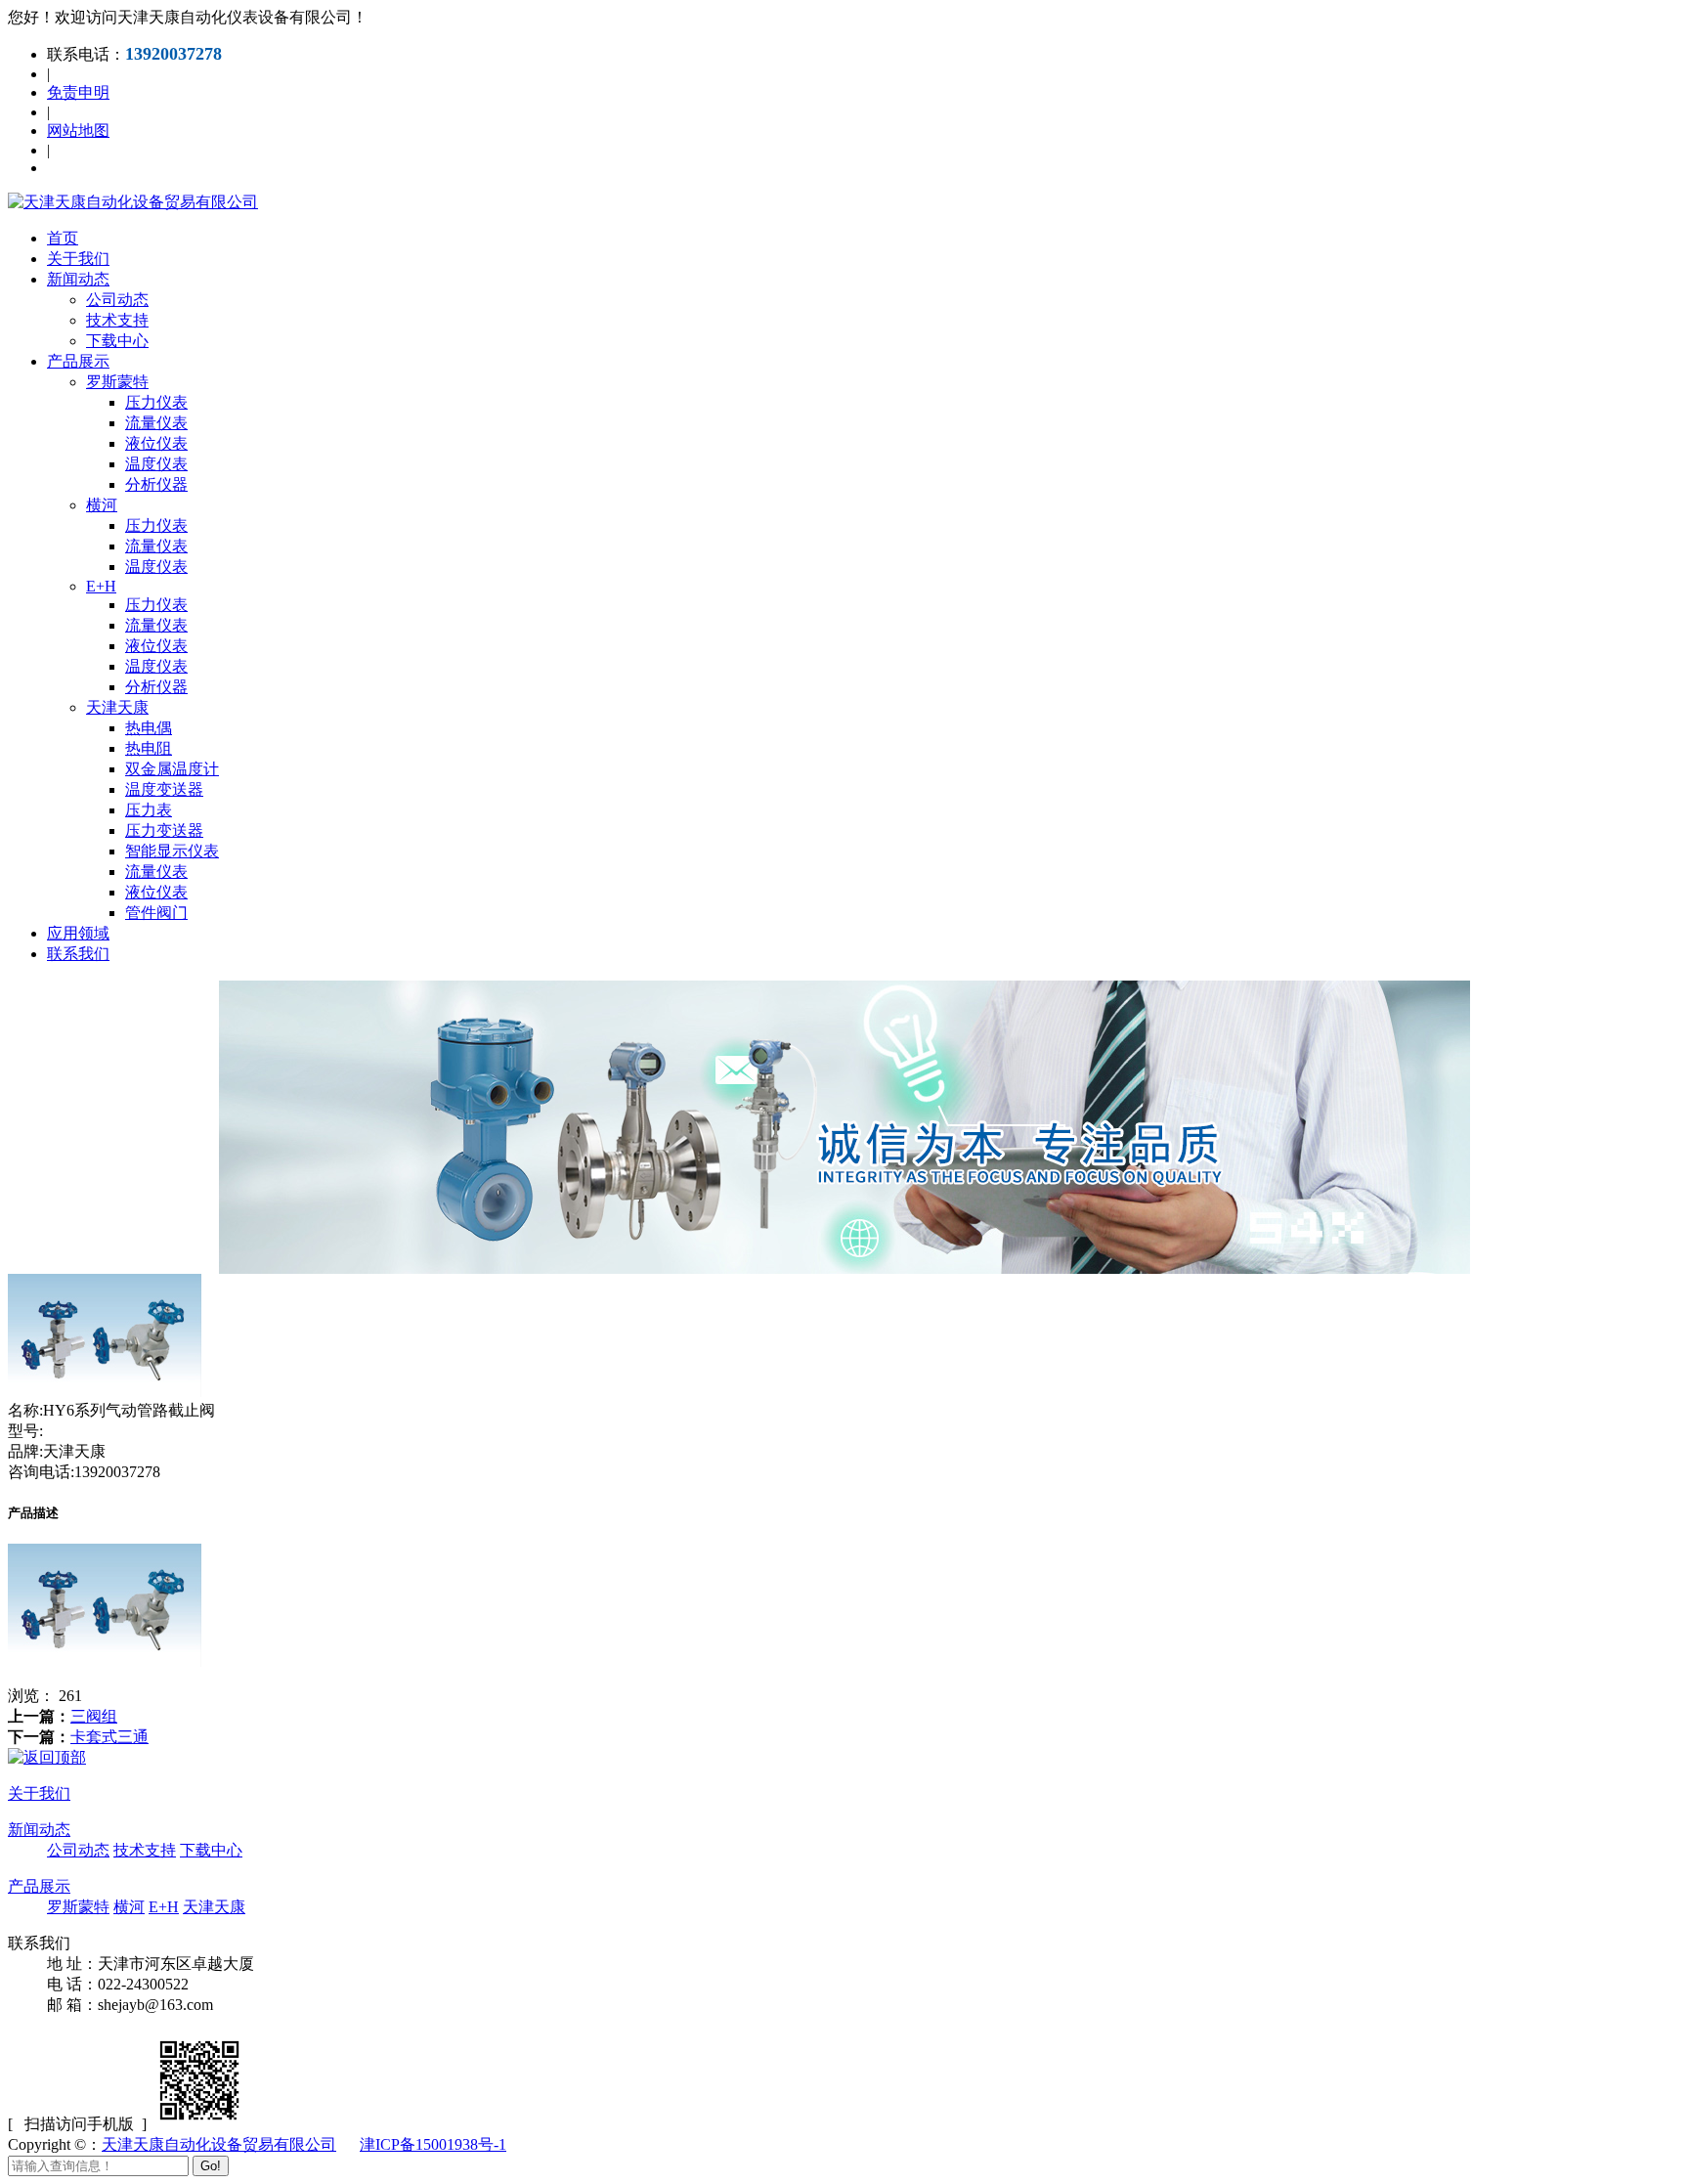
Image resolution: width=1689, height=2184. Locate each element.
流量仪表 (156, 423)
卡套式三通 (109, 1737)
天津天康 (117, 707)
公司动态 (117, 300)
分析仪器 (156, 484)
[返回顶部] (47, 1757)
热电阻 (149, 748)
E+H (101, 586)
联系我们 (78, 954)
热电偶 (149, 728)
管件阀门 (156, 913)
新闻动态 (78, 279)
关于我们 (78, 259)
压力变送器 (164, 830)
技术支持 (117, 320)
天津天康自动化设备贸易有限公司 (219, 2144)
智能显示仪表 (172, 851)
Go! (211, 2166)
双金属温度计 (172, 769)
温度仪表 (156, 464)
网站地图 (78, 131)
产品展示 (78, 361)
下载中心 (117, 341)
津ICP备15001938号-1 (433, 2144)
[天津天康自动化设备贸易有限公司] (133, 202)
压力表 (149, 810)
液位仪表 (156, 443)
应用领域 (78, 933)
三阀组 (94, 1716)
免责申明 (78, 92)
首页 (63, 238)
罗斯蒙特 (117, 382)
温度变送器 (164, 789)
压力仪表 (156, 402)
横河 (102, 505)
